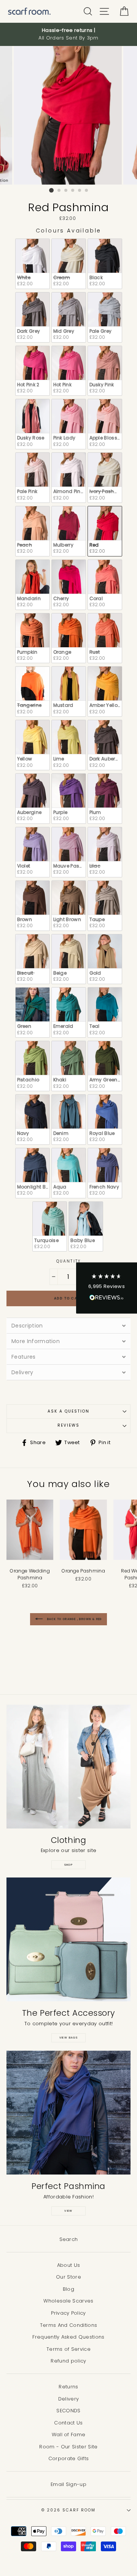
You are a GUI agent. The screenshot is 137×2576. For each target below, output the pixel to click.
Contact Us (68, 2423)
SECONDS (68, 2411)
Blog (68, 2289)
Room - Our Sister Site (68, 2447)
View (68, 2211)
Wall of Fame (69, 2435)
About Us (69, 2265)
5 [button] (80, 191)
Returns (68, 2387)
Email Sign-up (68, 2484)
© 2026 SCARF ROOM (68, 2510)
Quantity (68, 1261)
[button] (107, 1288)
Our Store (68, 2277)
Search (69, 2239)
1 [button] (51, 190)
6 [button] (87, 191)
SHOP (69, 1865)
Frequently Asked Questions (68, 2337)
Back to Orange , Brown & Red (74, 1619)
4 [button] (73, 191)
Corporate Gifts (69, 2458)
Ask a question (69, 1411)
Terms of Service (68, 2349)
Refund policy (68, 2361)
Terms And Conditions (68, 2325)
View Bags (69, 2038)
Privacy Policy (68, 2313)
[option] (68, 34)
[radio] (33, 264)
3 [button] (66, 191)
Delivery (69, 2399)
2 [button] (59, 191)
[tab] (68, 1325)
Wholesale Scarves (68, 2301)
